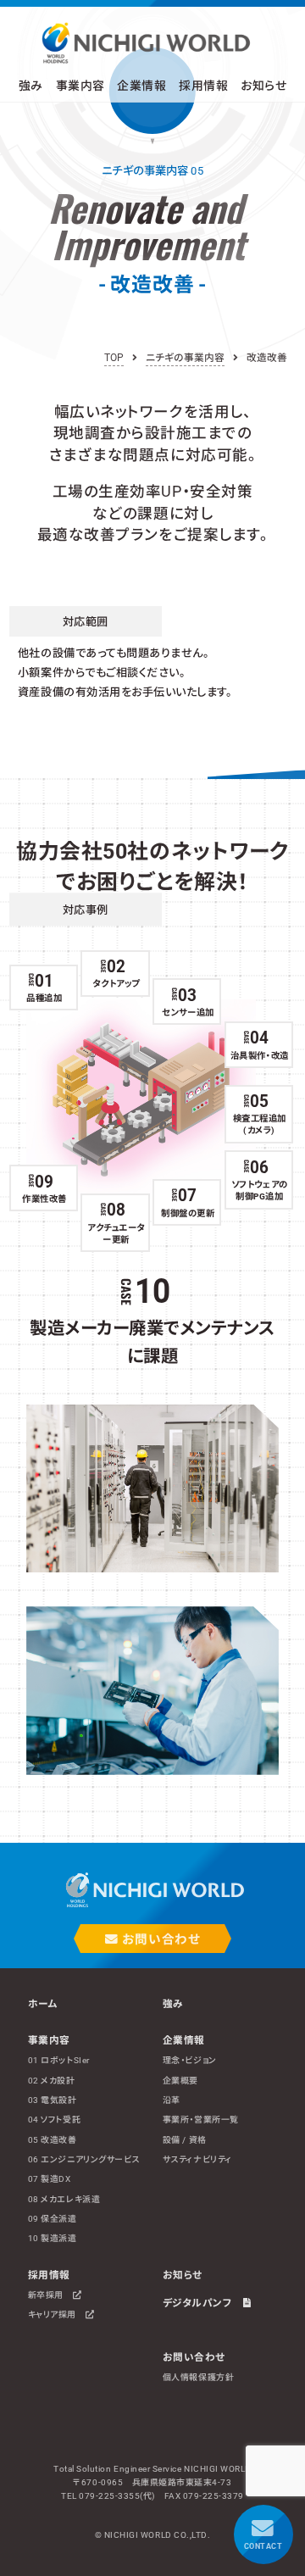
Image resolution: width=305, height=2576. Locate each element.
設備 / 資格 (185, 2140)
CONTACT (263, 2546)
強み (31, 86)
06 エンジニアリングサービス (84, 2159)
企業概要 (180, 2081)
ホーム (43, 2004)
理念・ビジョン (190, 2060)
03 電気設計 (53, 2100)
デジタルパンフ (203, 2303)
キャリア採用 (57, 2315)
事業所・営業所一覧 (201, 2120)
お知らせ (263, 86)
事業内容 (49, 2040)
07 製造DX (50, 2179)
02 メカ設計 (52, 2081)
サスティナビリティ (197, 2159)
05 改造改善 (53, 2140)
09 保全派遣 (53, 2219)
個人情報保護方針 (198, 2377)
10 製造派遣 (53, 2238)
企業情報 (184, 2040)
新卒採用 (50, 2295)
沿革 (172, 2100)
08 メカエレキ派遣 (64, 2199)
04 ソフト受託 (54, 2120)
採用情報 (49, 2275)
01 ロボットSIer (59, 2060)
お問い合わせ (159, 1939)
